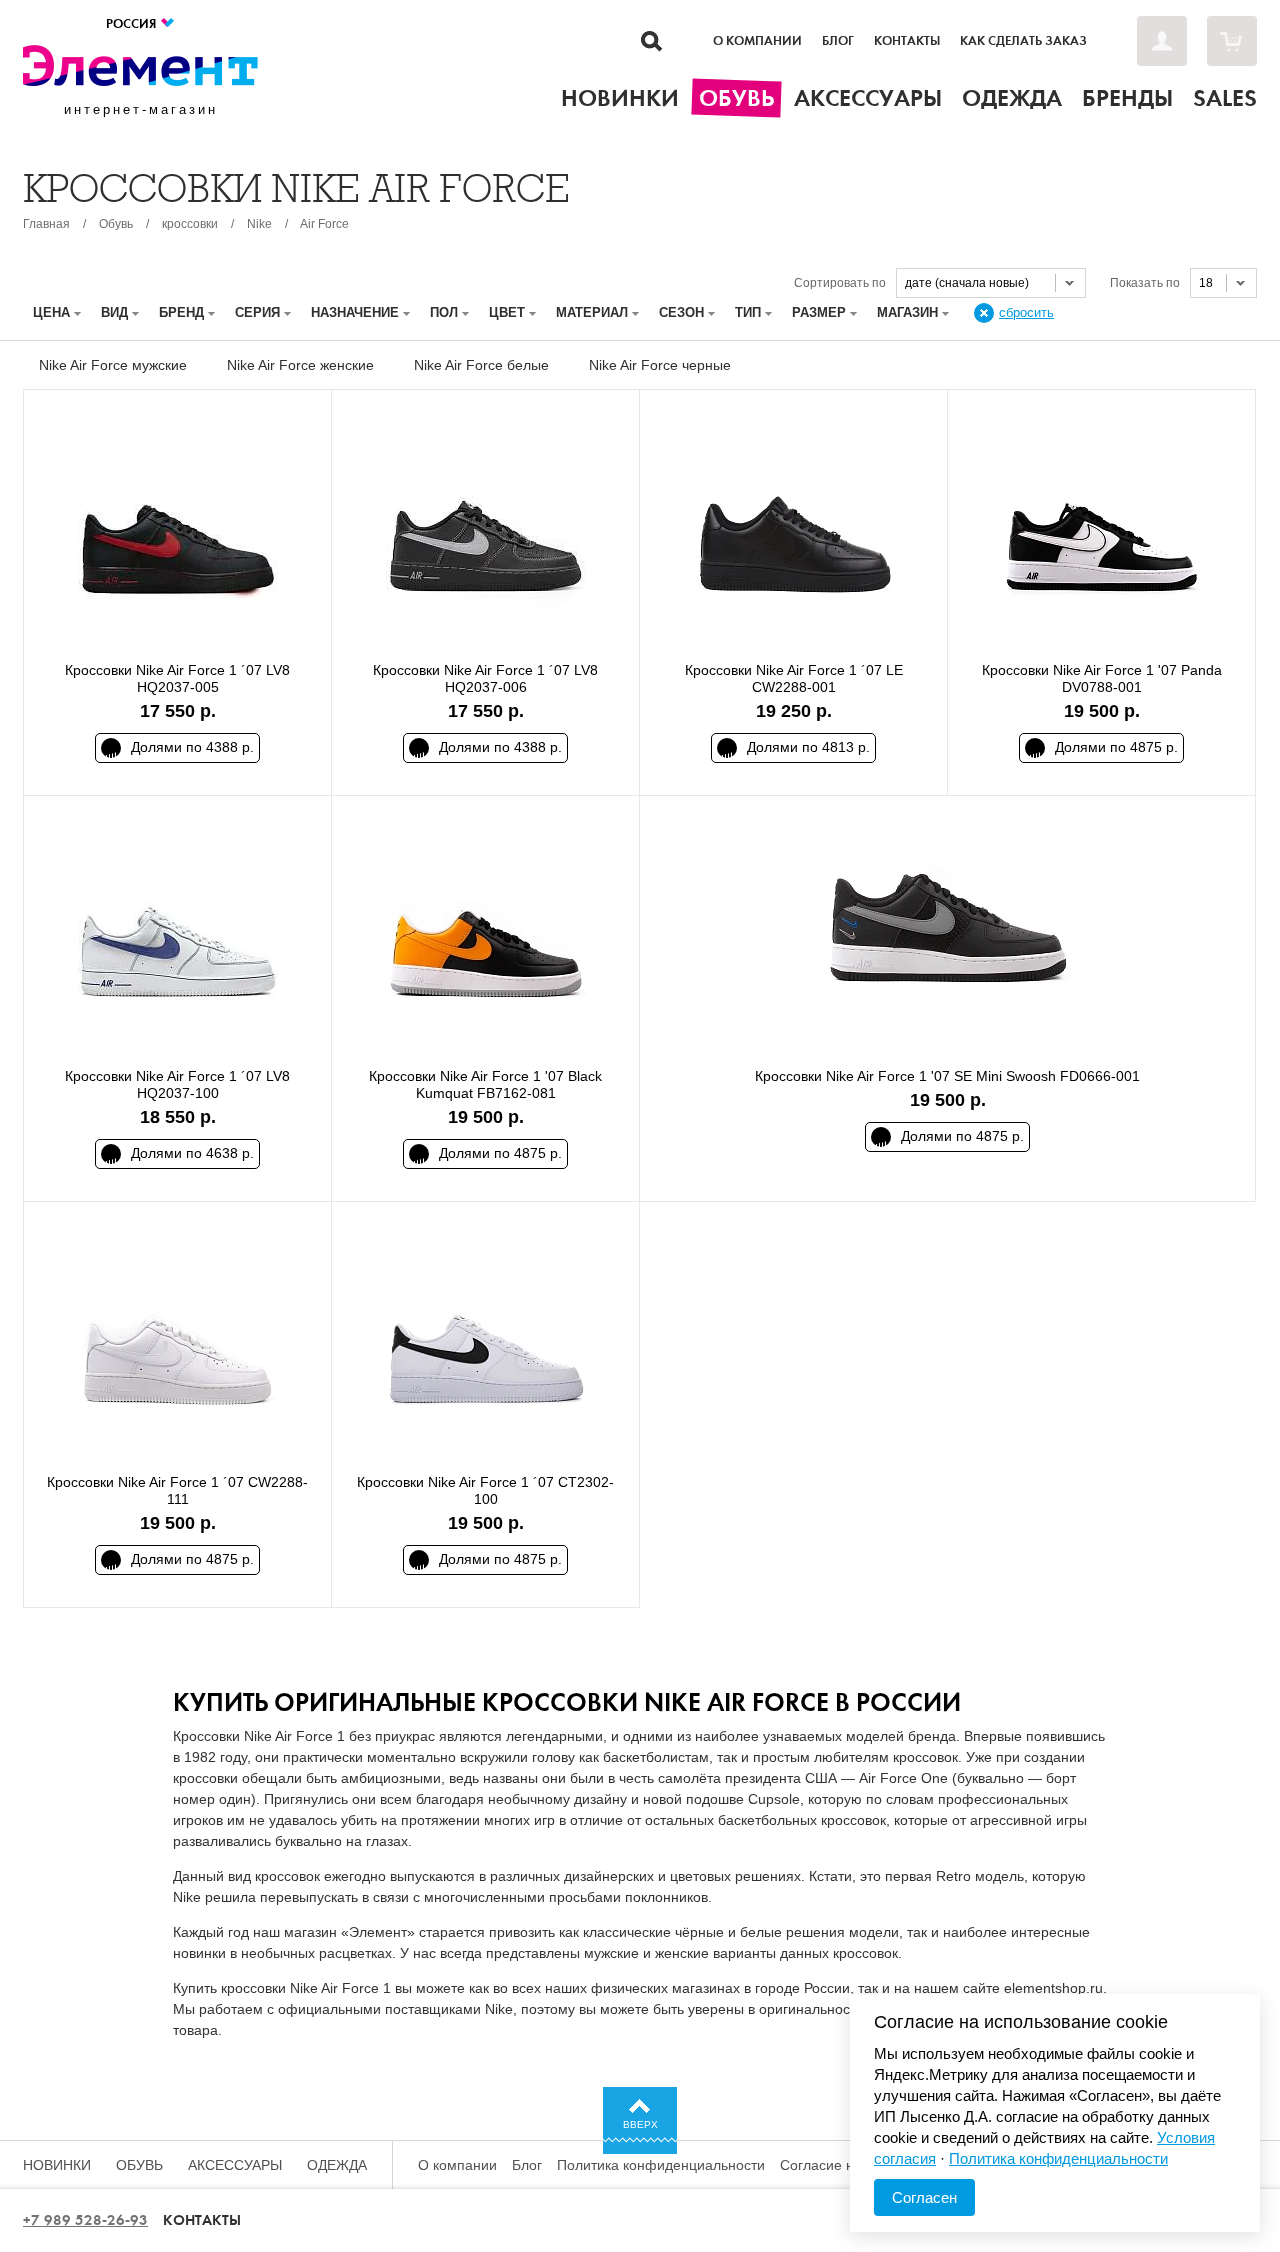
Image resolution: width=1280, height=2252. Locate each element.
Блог (838, 41)
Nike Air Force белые (481, 365)
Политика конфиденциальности (661, 2165)
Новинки (57, 2165)
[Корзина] (1232, 41)
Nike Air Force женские (300, 365)
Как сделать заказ (1023, 41)
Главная (46, 224)
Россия (132, 23)
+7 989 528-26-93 (85, 2220)
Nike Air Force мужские (113, 365)
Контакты (907, 41)
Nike (259, 224)
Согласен (924, 2197)
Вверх (640, 2124)
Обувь (116, 224)
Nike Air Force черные (660, 365)
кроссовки (190, 224)
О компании (757, 41)
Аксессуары (235, 2165)
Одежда (337, 2165)
